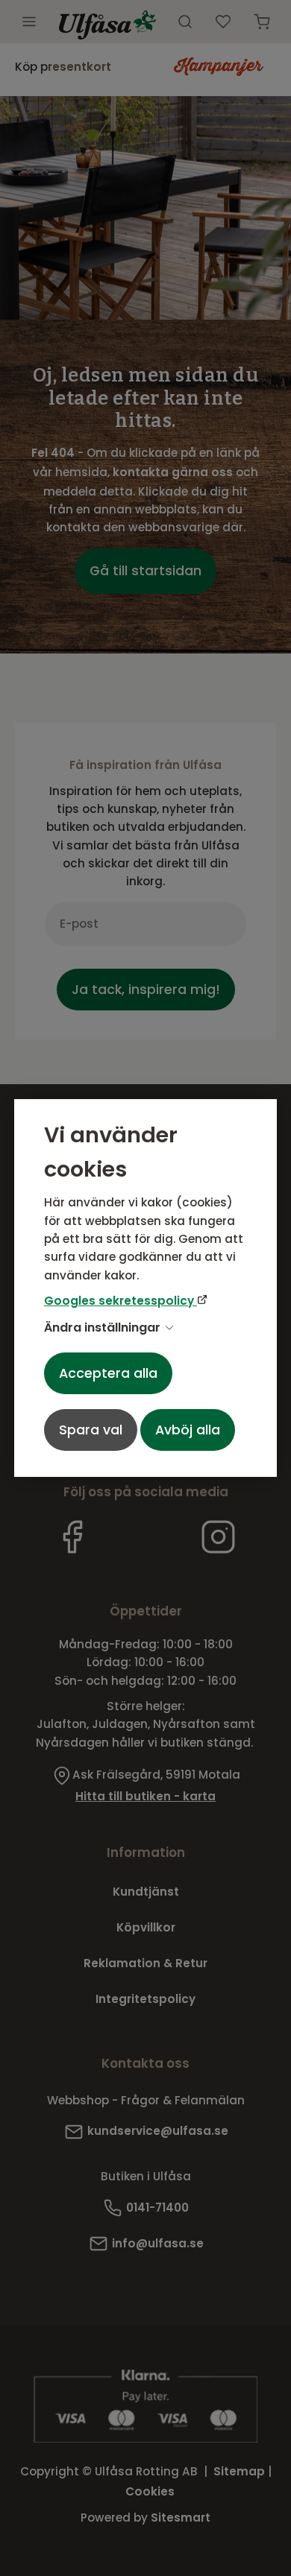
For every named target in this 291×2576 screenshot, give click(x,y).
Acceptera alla (108, 1373)
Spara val (91, 1430)
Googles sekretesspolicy (121, 1301)
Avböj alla (188, 1430)
